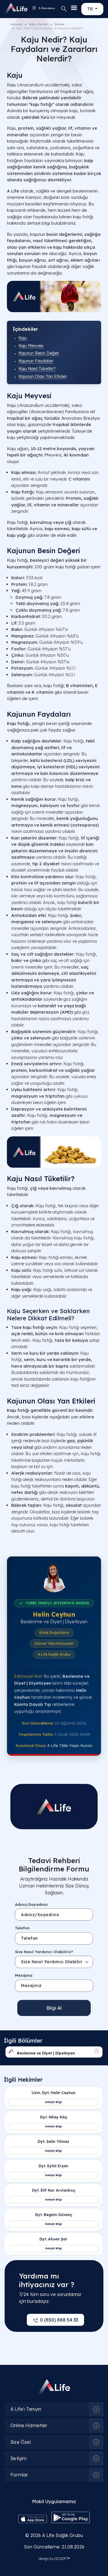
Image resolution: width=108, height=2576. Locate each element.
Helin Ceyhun (54, 1614)
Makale (59, 24)
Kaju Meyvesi (31, 346)
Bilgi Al (54, 2008)
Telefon (22, 1928)
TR (91, 9)
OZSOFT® (62, 2559)
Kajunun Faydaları (36, 361)
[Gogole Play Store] (71, 2517)
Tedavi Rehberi (39, 24)
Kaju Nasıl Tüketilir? (37, 369)
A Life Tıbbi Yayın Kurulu (70, 1745)
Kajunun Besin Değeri (39, 353)
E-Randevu (46, 8)
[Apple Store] (33, 2518)
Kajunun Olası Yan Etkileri (43, 376)
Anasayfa (17, 24)
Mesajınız (24, 1975)
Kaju (23, 338)
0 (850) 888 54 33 (59, 2320)
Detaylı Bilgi (54, 2102)
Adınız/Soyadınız (31, 1904)
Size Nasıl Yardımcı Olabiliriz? (44, 1952)
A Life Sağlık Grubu (62, 2535)
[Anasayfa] (10, 8)
